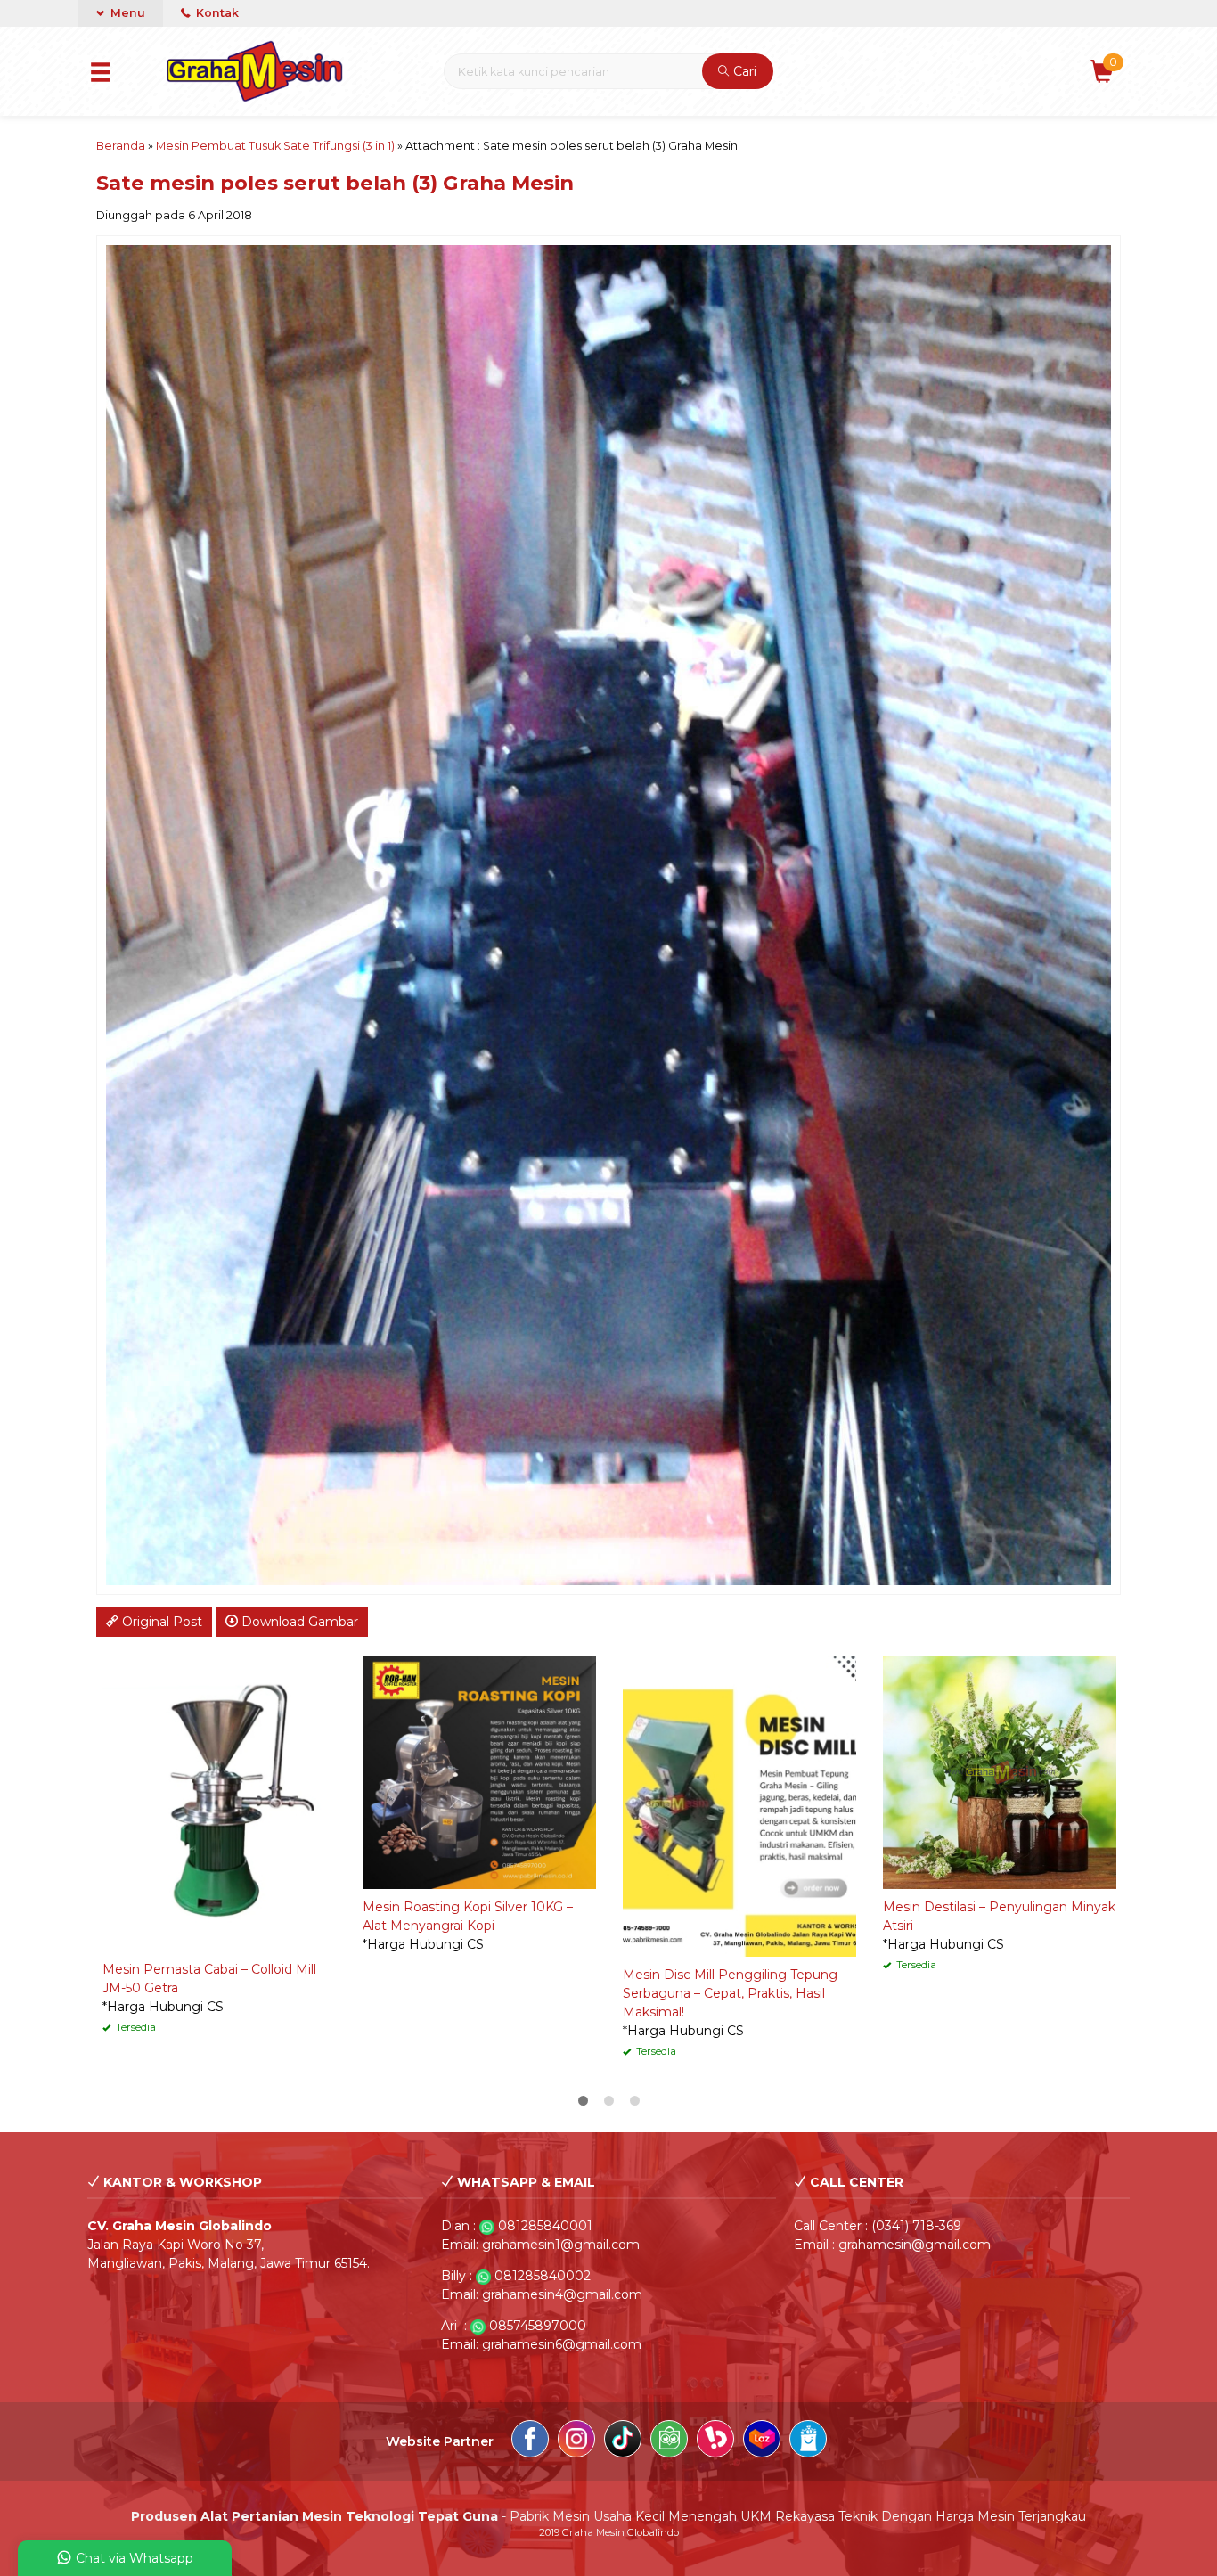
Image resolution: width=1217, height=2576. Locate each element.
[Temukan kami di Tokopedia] (669, 2441)
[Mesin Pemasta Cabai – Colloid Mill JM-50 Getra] (219, 1803)
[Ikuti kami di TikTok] (623, 2441)
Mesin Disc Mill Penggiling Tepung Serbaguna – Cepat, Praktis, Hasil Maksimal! (730, 1993)
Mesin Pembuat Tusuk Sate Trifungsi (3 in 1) (275, 146)
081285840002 (543, 2276)
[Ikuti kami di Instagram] (576, 2441)
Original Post (160, 1622)
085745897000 (538, 2326)
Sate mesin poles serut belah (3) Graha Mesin (335, 183)
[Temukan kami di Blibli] (808, 2441)
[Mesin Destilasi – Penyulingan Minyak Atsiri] (1000, 1771)
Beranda (121, 146)
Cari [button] (743, 71)
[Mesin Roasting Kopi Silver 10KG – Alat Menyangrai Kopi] (479, 1771)
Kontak (216, 13)
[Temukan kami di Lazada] (762, 2441)
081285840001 (545, 2226)
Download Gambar (298, 1622)
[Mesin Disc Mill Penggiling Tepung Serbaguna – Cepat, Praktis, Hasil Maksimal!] (739, 1805)
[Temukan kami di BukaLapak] (715, 2441)
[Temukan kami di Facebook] (530, 2441)
